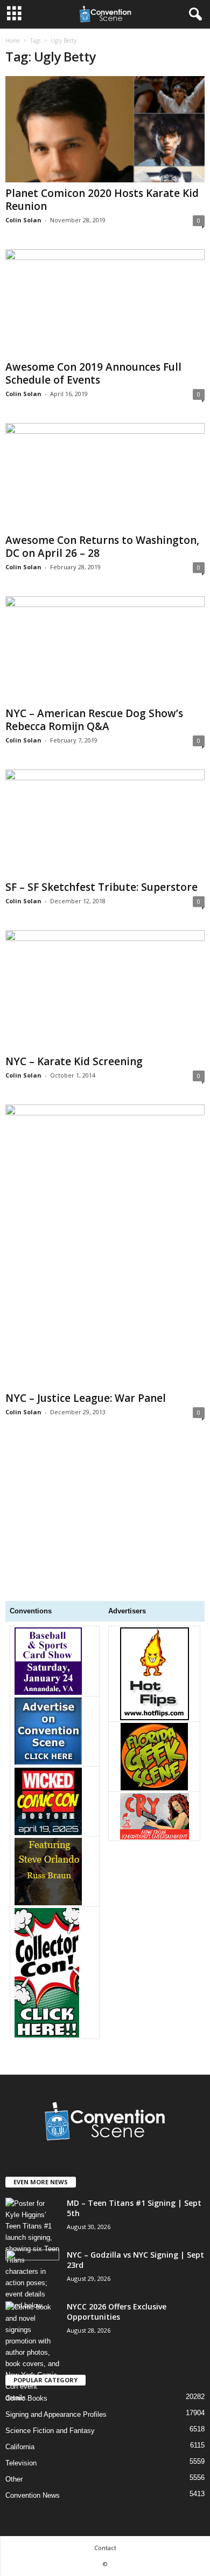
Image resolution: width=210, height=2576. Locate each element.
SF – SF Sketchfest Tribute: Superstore (101, 887)
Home (13, 40)
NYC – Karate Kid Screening (74, 1061)
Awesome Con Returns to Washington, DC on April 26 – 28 (102, 547)
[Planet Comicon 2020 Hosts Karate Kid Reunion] (105, 129)
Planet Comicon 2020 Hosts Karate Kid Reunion (102, 200)
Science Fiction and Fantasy (50, 2431)
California (20, 2447)
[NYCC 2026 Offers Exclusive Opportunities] (32, 2352)
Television (21, 2463)
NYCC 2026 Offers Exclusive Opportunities (117, 2312)
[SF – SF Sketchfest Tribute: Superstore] (105, 823)
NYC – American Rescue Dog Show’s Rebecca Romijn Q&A (94, 720)
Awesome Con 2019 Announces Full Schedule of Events (93, 373)
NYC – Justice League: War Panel (86, 1398)
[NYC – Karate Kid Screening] (105, 990)
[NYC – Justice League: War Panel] (105, 1246)
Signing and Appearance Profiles (56, 2414)
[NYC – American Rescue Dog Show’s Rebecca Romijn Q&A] (105, 649)
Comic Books (26, 2398)
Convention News (33, 2495)
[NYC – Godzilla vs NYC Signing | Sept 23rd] (32, 2270)
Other (14, 2479)
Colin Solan (23, 220)
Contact (105, 2548)
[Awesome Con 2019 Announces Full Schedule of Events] (105, 302)
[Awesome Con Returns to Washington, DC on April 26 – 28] (105, 476)
